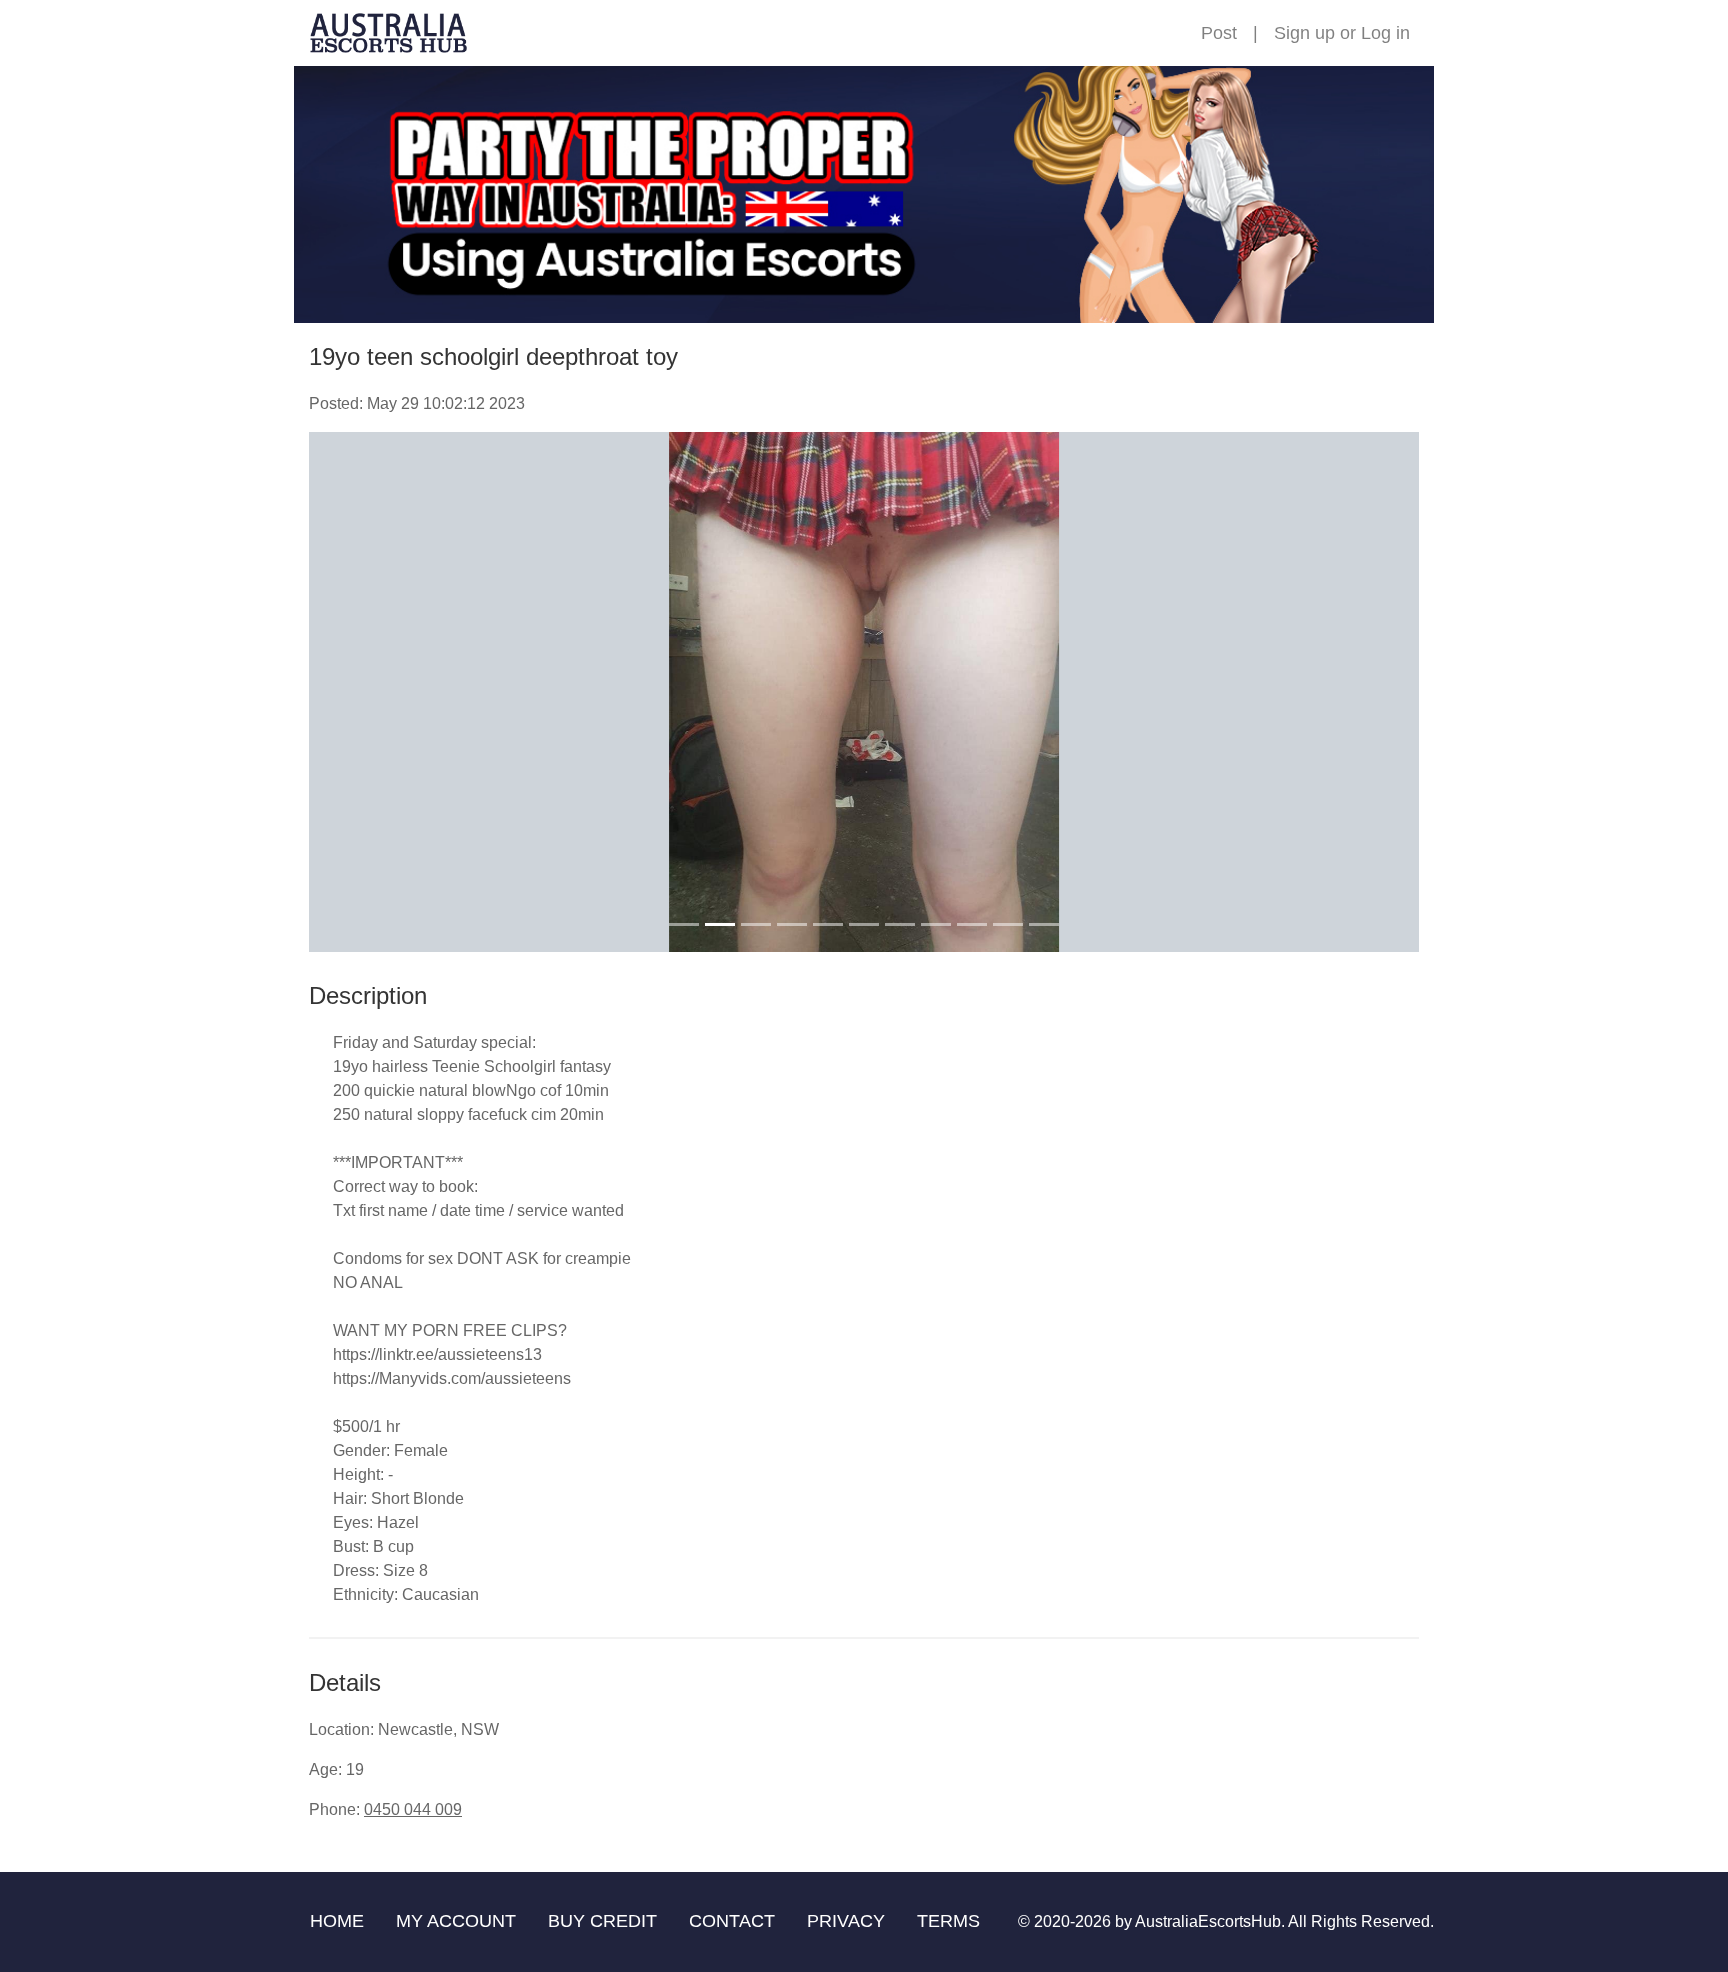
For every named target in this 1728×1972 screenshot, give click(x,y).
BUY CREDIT (602, 1921)
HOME (337, 1921)
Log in (1385, 33)
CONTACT (732, 1921)
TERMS (948, 1921)
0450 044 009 (413, 1809)
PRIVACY (846, 1921)
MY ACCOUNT (456, 1921)
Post (1219, 33)
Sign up (1304, 33)
